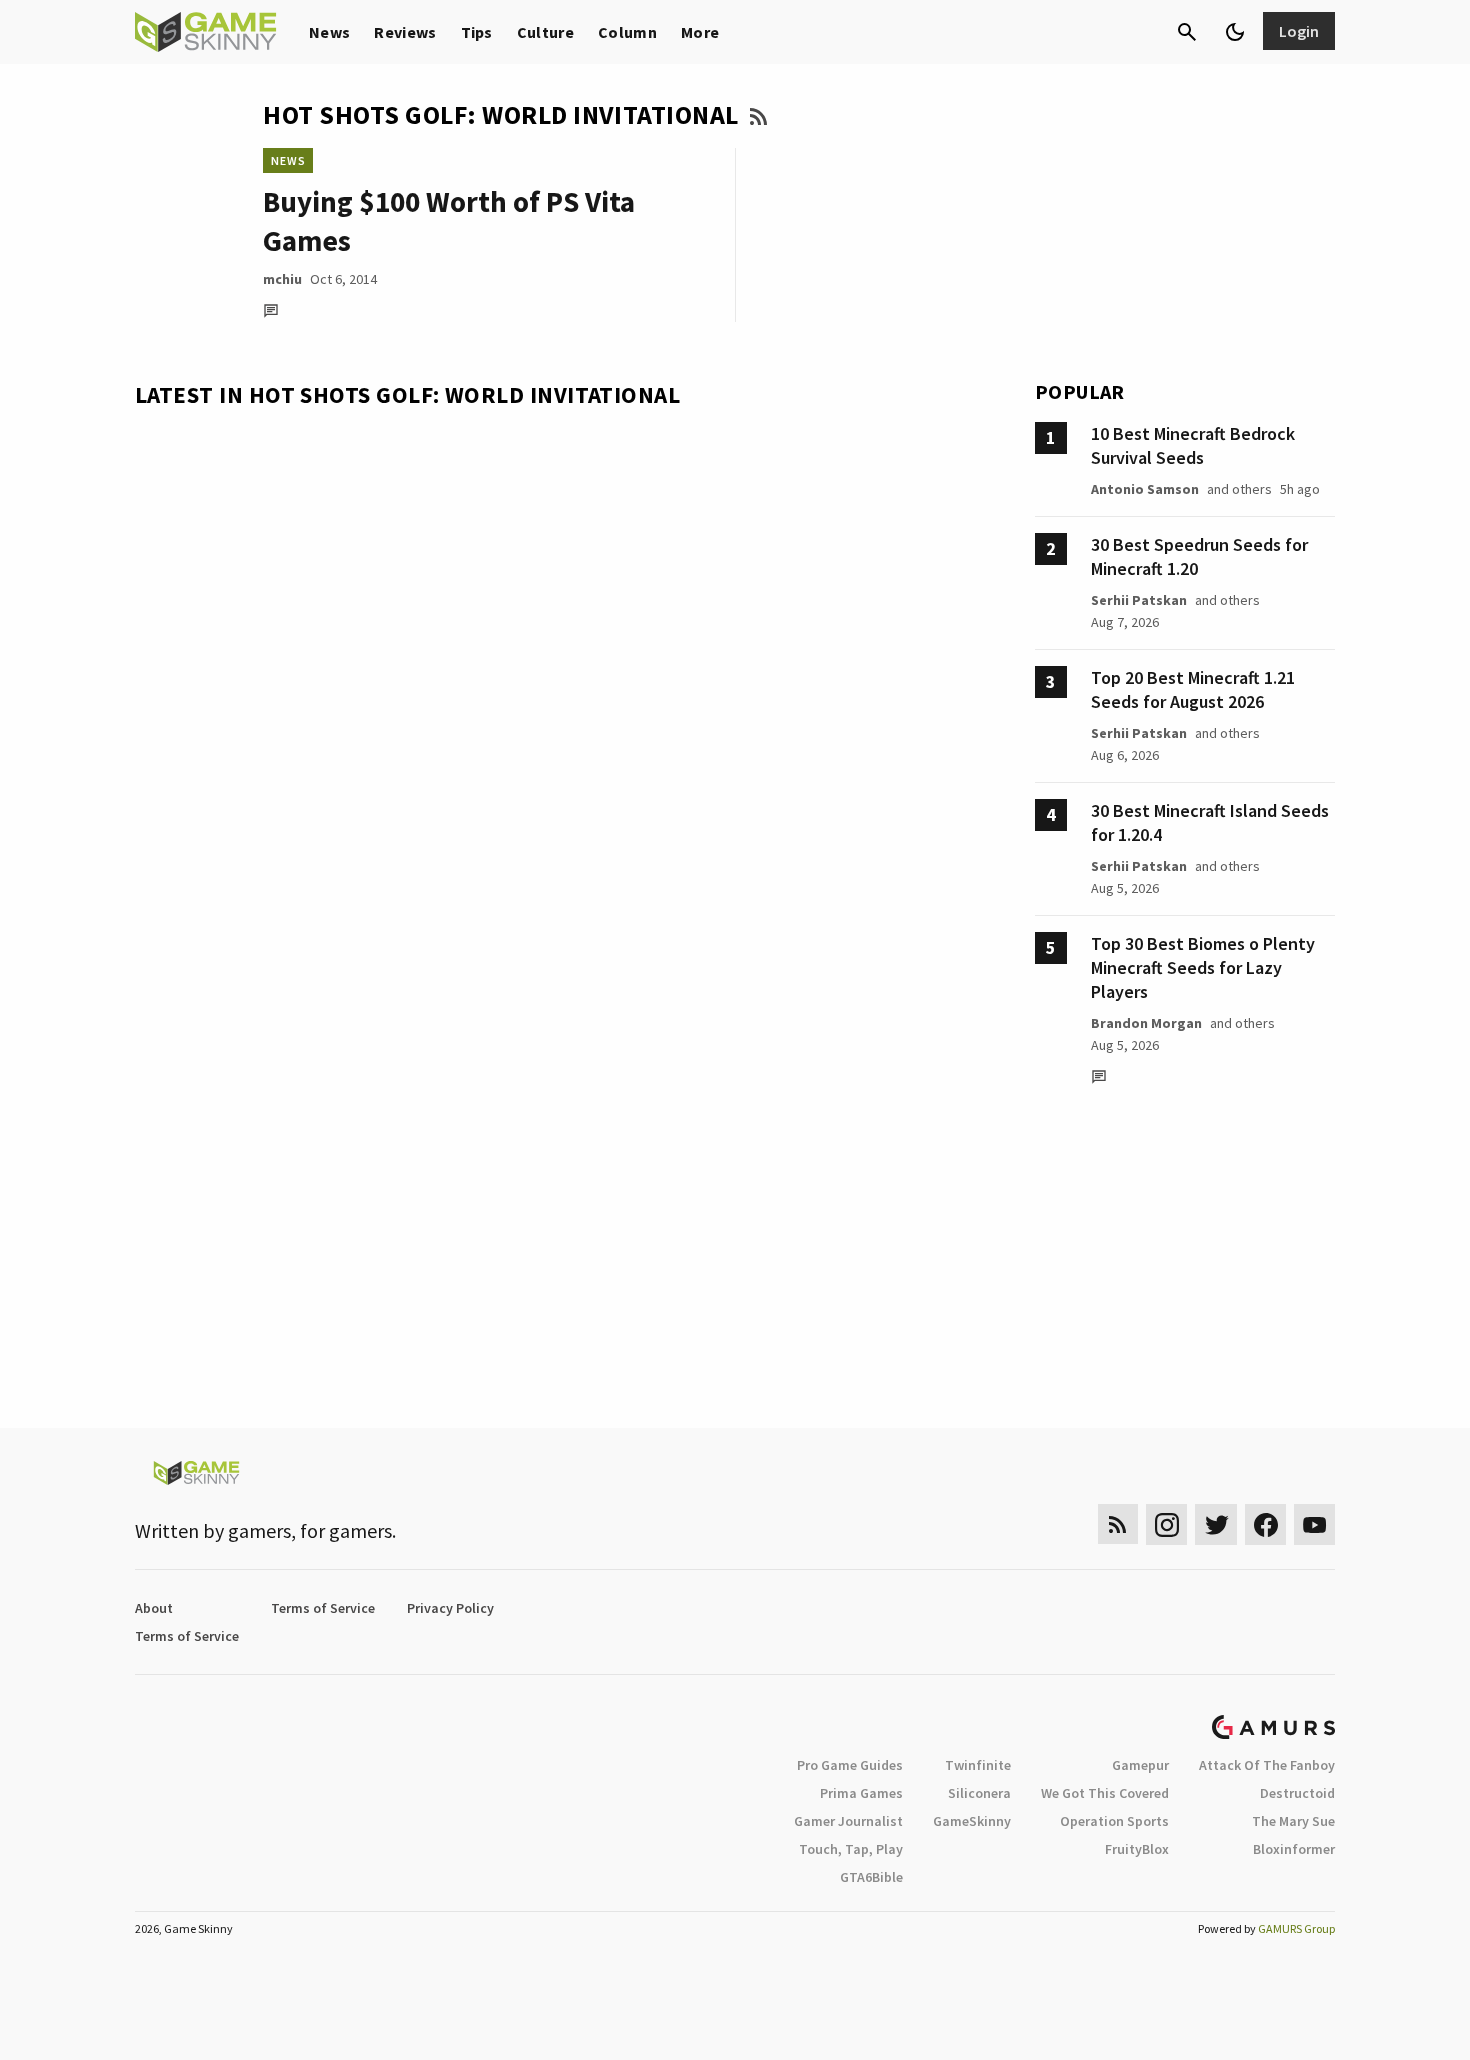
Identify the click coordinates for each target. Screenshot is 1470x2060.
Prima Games (861, 1793)
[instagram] (1166, 1524)
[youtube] (1315, 1524)
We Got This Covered (1105, 1793)
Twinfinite (978, 1765)
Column (627, 32)
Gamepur (1140, 1765)
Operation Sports (1114, 1821)
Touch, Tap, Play (851, 1849)
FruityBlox (1137, 1849)
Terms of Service (323, 1608)
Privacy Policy (450, 1608)
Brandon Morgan (1146, 1023)
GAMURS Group (1296, 1928)
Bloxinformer (1294, 1849)
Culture (545, 32)
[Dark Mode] (1235, 32)
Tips (477, 32)
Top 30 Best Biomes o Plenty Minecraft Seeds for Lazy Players (1203, 967)
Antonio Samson (1145, 489)
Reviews (405, 32)
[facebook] (1265, 1524)
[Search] (1187, 32)
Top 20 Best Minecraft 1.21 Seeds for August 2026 (1193, 689)
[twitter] (1216, 1524)
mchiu (282, 279)
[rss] (1118, 1524)
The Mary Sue (1293, 1821)
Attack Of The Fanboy (1267, 1765)
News (329, 32)
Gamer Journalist (848, 1821)
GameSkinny (972, 1821)
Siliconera (979, 1793)
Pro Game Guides (850, 1765)
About (154, 1608)
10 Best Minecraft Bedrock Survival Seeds (1193, 445)
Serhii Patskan (1139, 600)
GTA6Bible (871, 1877)
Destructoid (1297, 1793)
